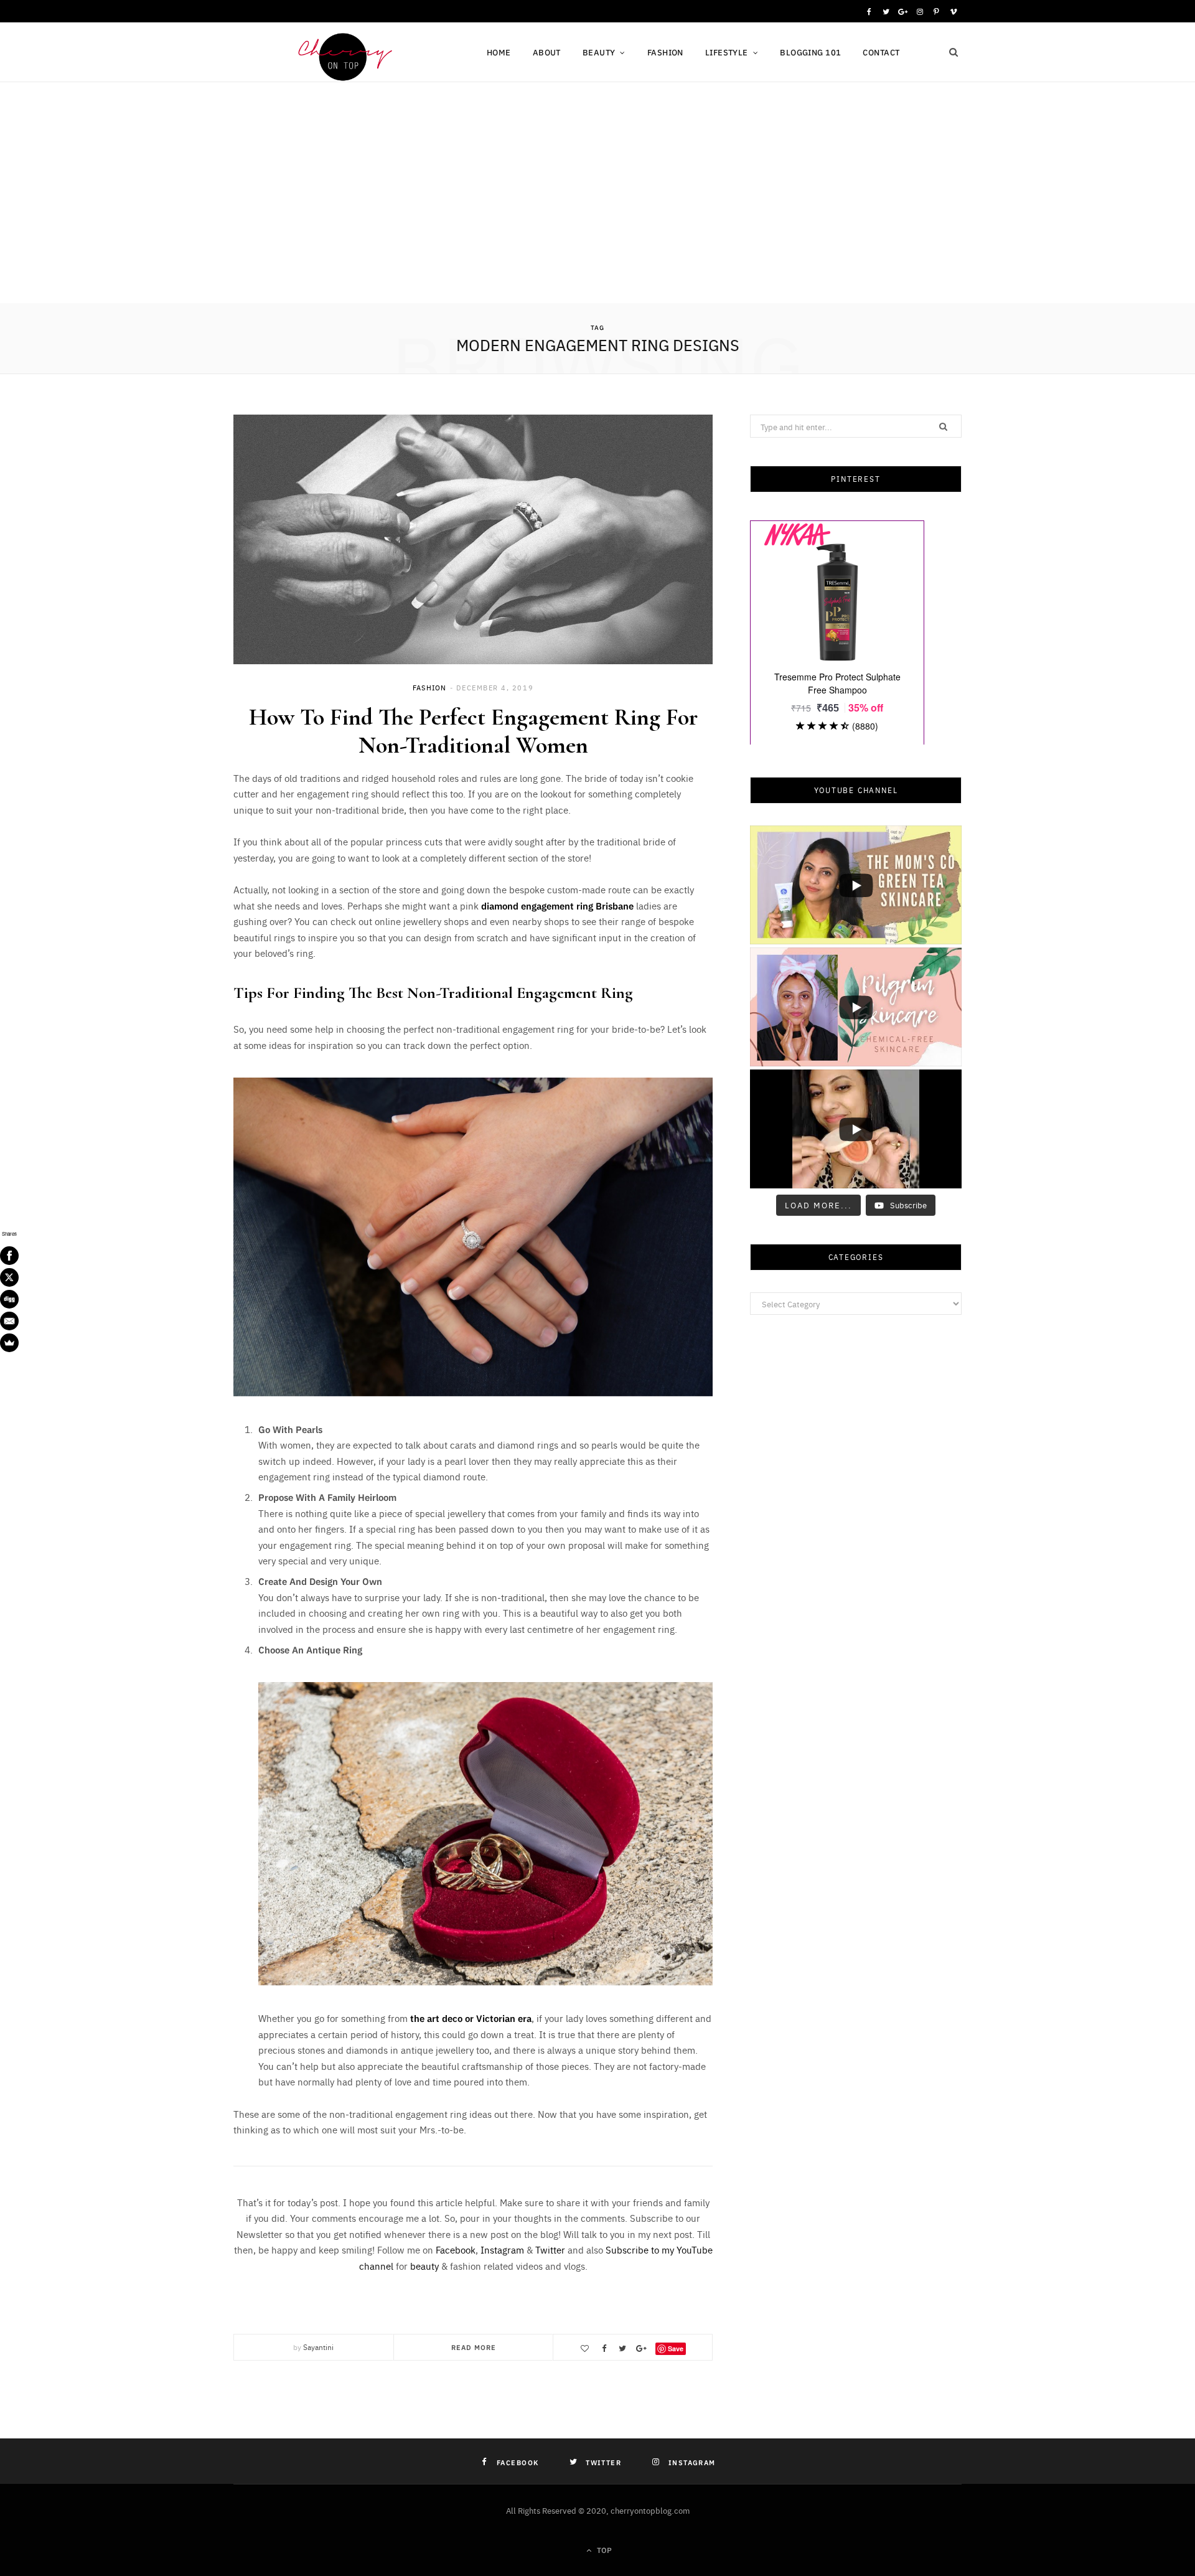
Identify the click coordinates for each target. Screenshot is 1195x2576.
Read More (474, 2347)
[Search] (954, 52)
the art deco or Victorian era (471, 2018)
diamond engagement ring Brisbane (557, 905)
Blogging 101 (810, 52)
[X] (9, 1277)
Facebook (456, 2249)
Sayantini (318, 2347)
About (547, 52)
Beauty (599, 52)
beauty (424, 2266)
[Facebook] (9, 1256)
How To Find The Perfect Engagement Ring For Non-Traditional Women (473, 731)
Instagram (502, 2249)
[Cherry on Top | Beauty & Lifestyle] (340, 54)
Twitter (550, 2249)
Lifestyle (727, 52)
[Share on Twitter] (622, 2348)
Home (499, 52)
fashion (429, 688)
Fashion (665, 52)
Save (676, 2348)
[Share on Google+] (641, 2348)
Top (603, 2550)
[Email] (9, 1321)
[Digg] (9, 1299)
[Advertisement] (597, 210)
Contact (881, 52)
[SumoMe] (9, 1343)
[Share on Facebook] (604, 2348)
